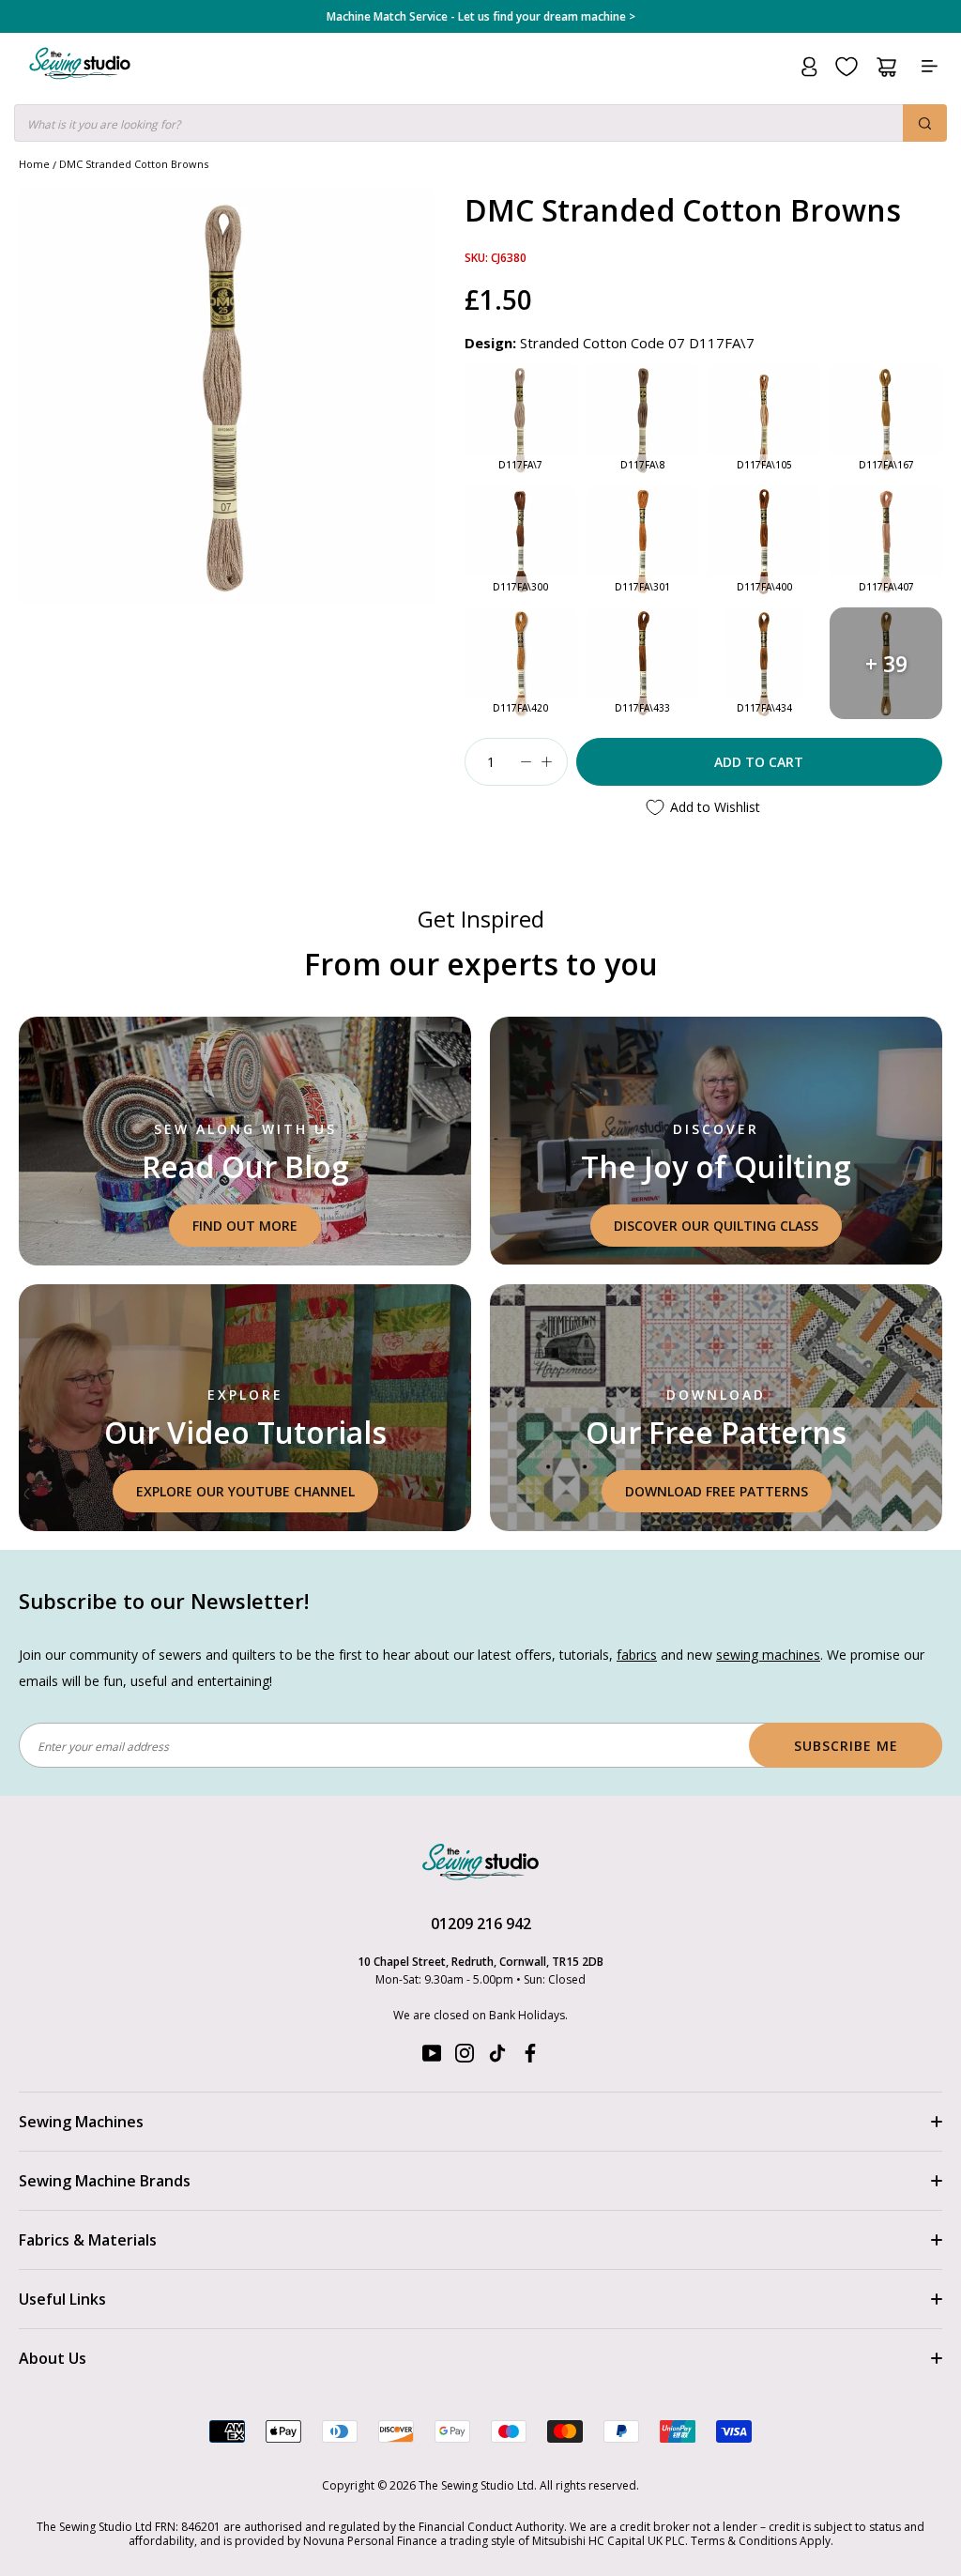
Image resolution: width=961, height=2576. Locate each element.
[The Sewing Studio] (80, 86)
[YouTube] (432, 2057)
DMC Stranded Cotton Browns (134, 164)
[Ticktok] (497, 2057)
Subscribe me (846, 1746)
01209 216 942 (481, 1924)
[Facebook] (530, 2057)
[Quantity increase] (547, 762)
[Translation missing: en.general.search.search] (925, 123)
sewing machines (768, 1655)
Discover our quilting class (716, 1226)
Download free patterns (717, 1491)
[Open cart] (886, 67)
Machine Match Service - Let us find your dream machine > (481, 17)
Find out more (245, 1226)
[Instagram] (465, 2057)
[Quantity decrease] (526, 762)
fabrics (637, 1655)
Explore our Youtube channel (245, 1491)
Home (34, 164)
